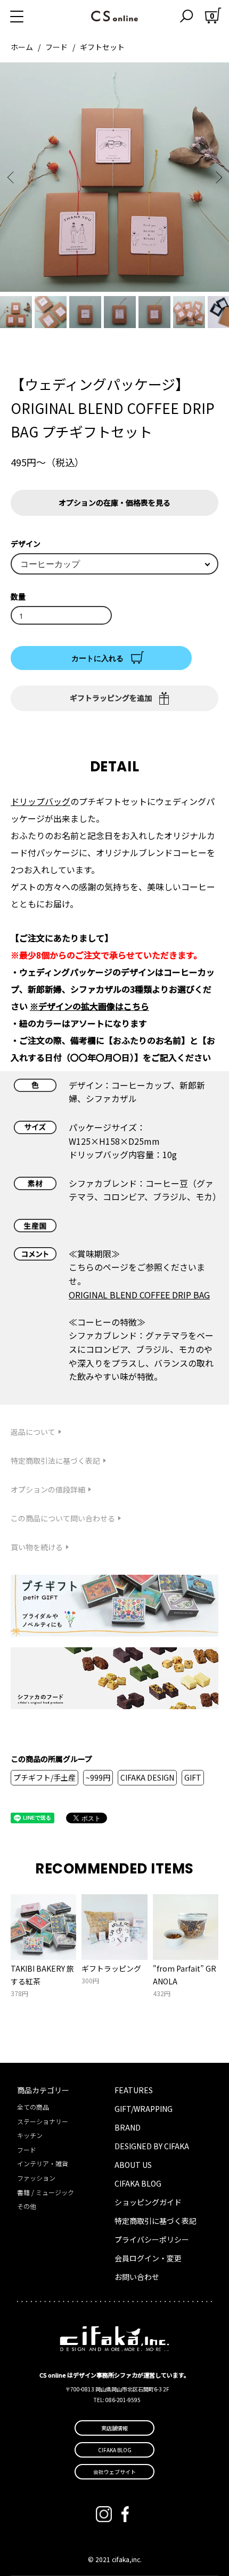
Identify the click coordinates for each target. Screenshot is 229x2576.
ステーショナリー (43, 2121)
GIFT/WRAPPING (144, 2109)
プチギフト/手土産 (44, 1777)
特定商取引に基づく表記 (156, 2221)
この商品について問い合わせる (63, 1518)
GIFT (193, 1777)
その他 (27, 2206)
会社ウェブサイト (114, 2472)
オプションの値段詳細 (48, 1489)
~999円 (98, 1777)
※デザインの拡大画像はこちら (89, 1006)
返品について (33, 1432)
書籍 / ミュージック (46, 2192)
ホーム (22, 47)
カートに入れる (97, 658)
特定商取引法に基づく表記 (55, 1461)
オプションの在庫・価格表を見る (114, 503)
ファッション (36, 2178)
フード (56, 47)
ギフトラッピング (111, 1968)
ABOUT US (133, 2165)
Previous (12, 177)
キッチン (30, 2135)
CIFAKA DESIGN (147, 1777)
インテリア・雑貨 (43, 2163)
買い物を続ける (37, 1547)
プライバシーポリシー (152, 2239)
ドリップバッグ (40, 801)
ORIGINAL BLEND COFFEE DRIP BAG (139, 1295)
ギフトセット (102, 47)
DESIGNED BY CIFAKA (152, 2146)
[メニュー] (29, 16)
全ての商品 (33, 2107)
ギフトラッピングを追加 (111, 698)
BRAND (128, 2127)
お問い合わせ (137, 2277)
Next (217, 177)
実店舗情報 (114, 2428)
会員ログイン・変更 (148, 2258)
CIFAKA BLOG (138, 2183)
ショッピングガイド (148, 2202)
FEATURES (134, 2090)
